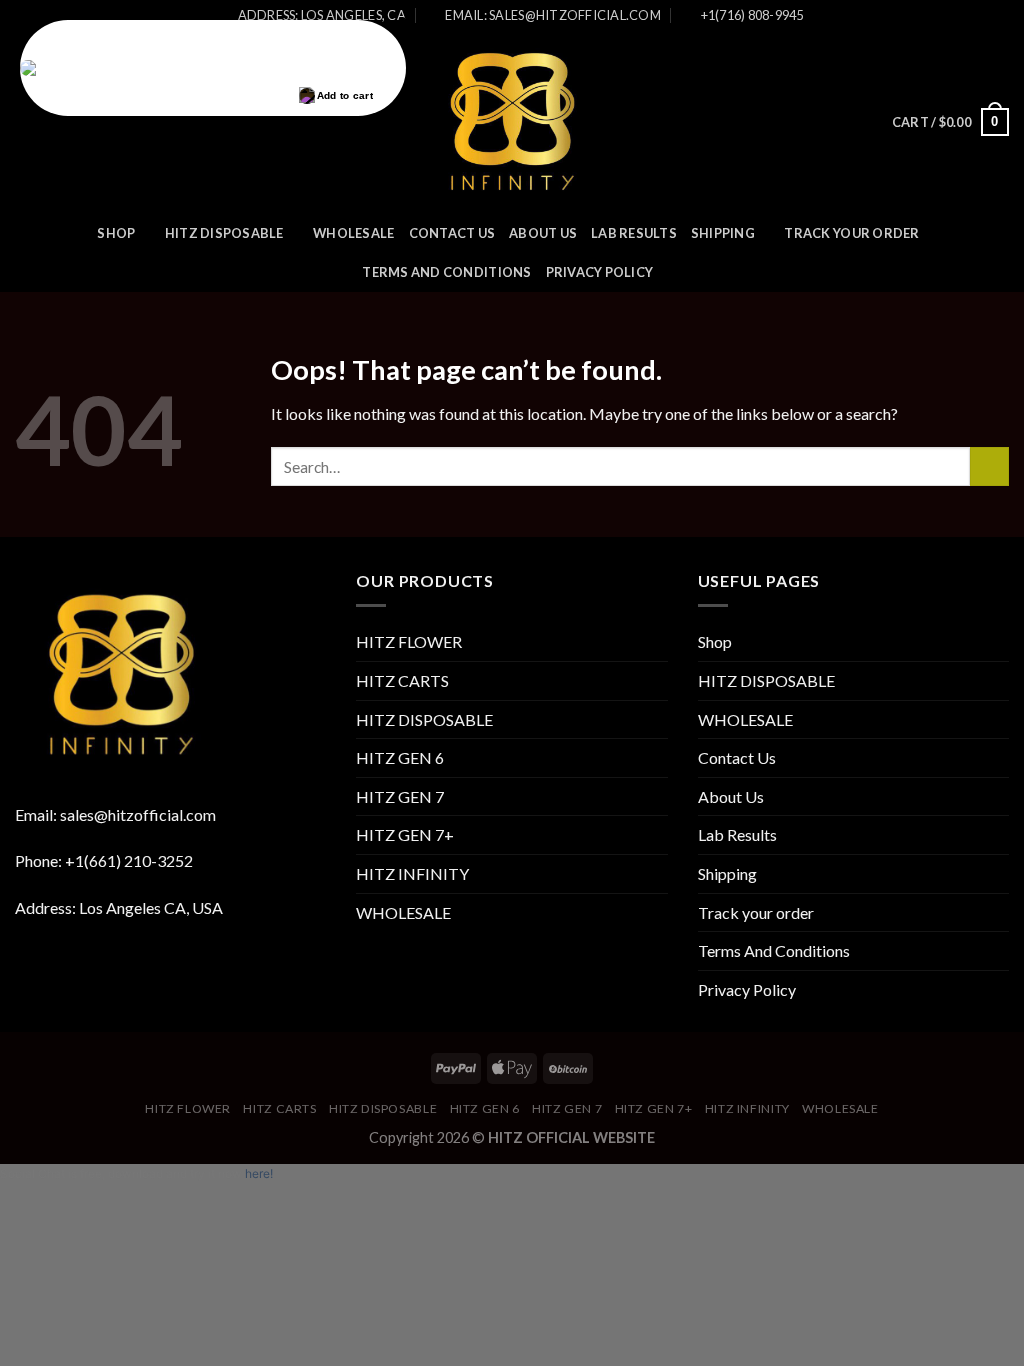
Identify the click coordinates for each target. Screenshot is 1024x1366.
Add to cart (345, 95)
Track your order (851, 233)
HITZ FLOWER (409, 641)
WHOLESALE (353, 233)
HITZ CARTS (402, 680)
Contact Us (452, 233)
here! (259, 1173)
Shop (116, 233)
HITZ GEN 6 (400, 757)
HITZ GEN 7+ (405, 834)
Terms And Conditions (446, 272)
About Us (543, 233)
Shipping (723, 233)
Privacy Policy (600, 272)
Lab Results (634, 233)
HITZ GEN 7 (400, 796)
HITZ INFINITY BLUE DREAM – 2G (244, 69)
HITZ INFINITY (412, 873)
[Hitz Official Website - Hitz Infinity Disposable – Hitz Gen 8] (512, 121)
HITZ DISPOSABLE (224, 233)
